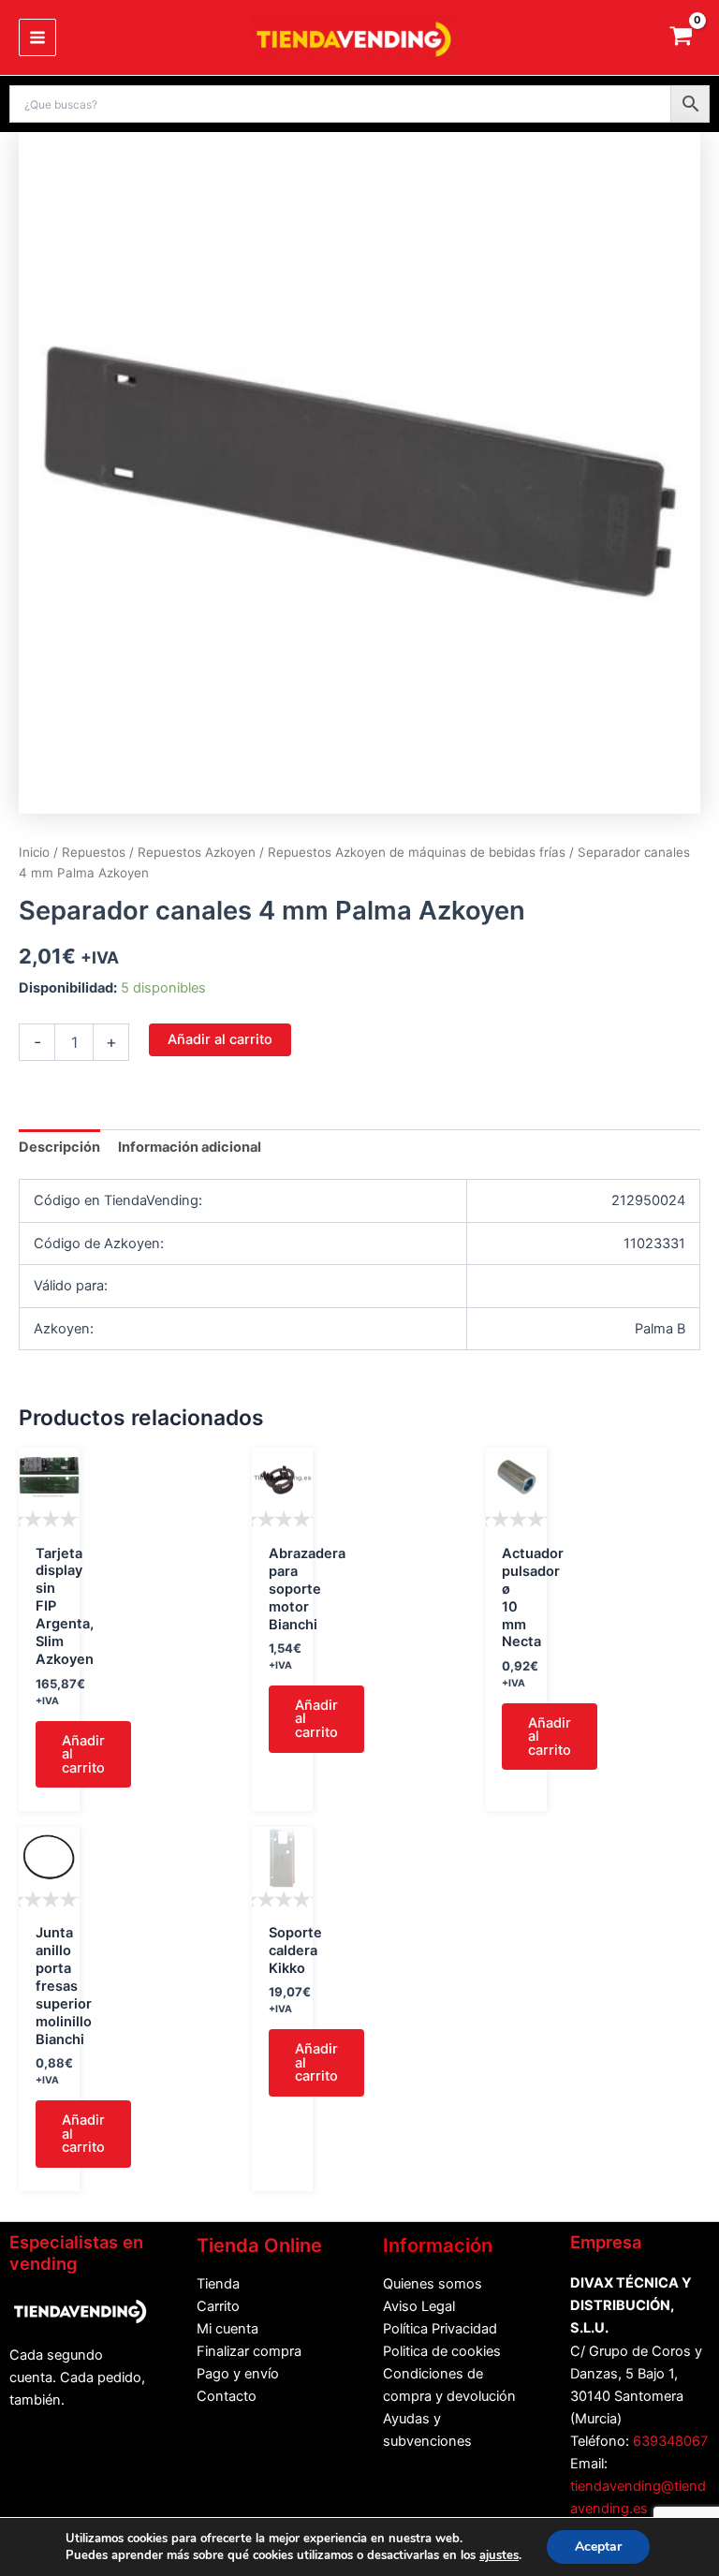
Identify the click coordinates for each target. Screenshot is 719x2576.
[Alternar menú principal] (37, 37)
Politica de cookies (442, 2351)
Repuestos (94, 852)
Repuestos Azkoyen (197, 852)
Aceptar (598, 2547)
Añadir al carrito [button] (83, 1754)
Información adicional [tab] (190, 1147)
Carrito (218, 2306)
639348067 (670, 2441)
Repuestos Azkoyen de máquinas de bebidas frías (417, 852)
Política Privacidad (440, 2329)
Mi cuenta (227, 2329)
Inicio (34, 852)
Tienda (218, 2284)
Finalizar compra (249, 2351)
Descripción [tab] (59, 1147)
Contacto (227, 2396)
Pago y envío (238, 2374)
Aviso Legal (419, 2306)
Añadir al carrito (220, 1039)
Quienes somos (433, 2284)
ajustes (499, 2555)
